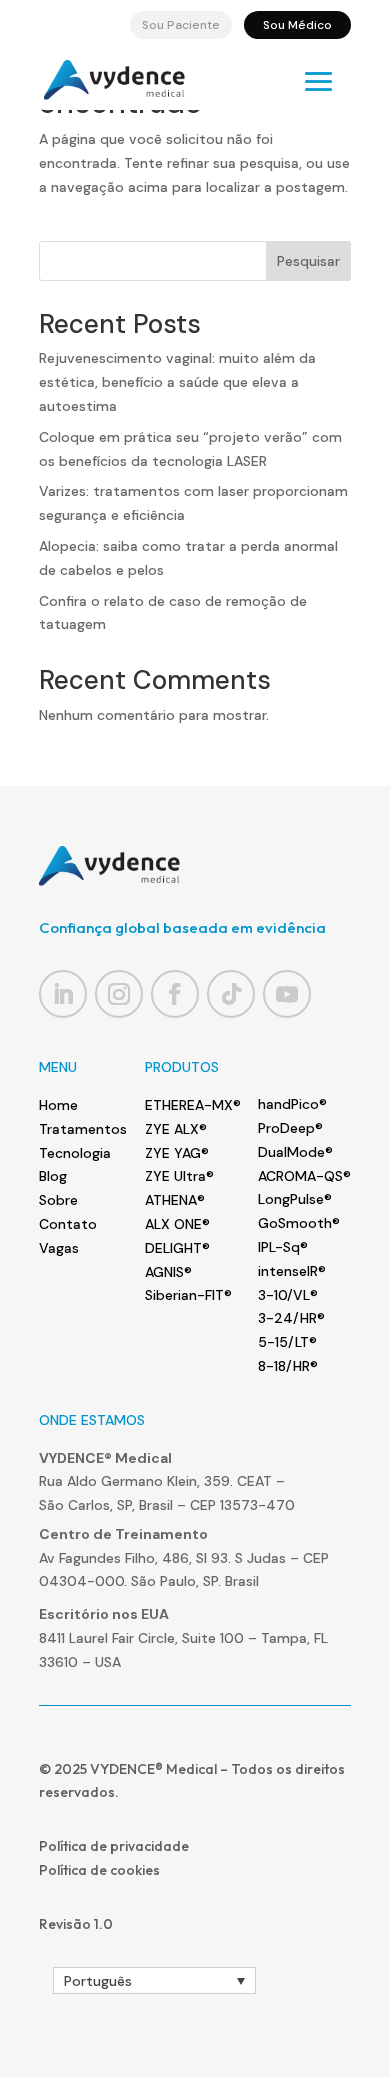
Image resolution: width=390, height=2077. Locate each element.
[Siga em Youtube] (287, 994)
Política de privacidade (114, 1846)
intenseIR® (292, 1271)
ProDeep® (290, 1128)
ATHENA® (175, 1200)
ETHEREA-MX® (193, 1105)
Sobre (58, 1200)
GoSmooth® (299, 1223)
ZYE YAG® (177, 1153)
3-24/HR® (291, 1318)
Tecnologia (75, 1153)
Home (58, 1105)
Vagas (59, 1248)
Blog (53, 1176)
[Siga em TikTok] (231, 994)
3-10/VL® (288, 1295)
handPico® (292, 1104)
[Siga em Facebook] (175, 994)
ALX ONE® (177, 1224)
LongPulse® (295, 1199)
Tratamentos (83, 1129)
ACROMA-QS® (304, 1176)
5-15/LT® (287, 1342)
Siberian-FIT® (188, 1295)
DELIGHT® (177, 1248)
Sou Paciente (181, 25)
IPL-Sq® (283, 1247)
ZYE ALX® (176, 1129)
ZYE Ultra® (179, 1176)
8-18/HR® (288, 1366)
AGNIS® (168, 1272)
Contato (68, 1224)
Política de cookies (99, 1870)
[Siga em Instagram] (119, 994)
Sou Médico (297, 25)
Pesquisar (308, 261)
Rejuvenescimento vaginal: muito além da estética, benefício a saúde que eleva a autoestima (177, 382)
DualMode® (295, 1152)
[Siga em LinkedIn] (63, 994)
